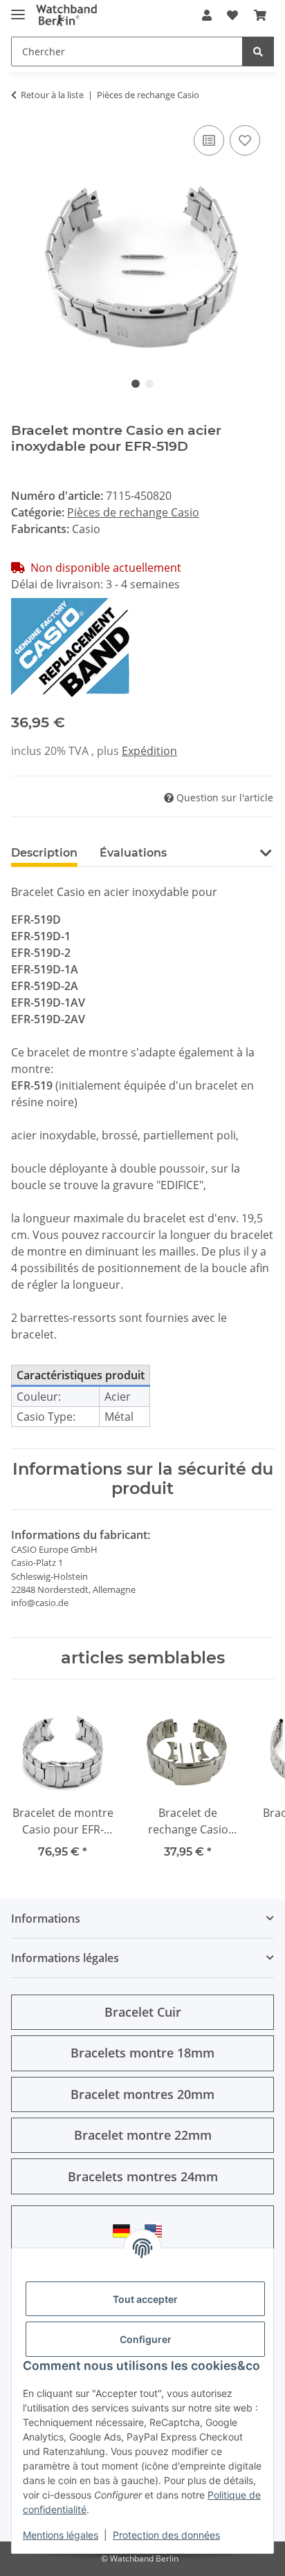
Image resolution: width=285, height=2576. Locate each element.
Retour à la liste (52, 95)
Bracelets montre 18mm (142, 2053)
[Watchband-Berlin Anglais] (157, 2231)
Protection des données (166, 2535)
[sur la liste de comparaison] (209, 140)
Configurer (146, 2339)
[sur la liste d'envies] (245, 140)
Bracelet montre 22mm (143, 2135)
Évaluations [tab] (133, 853)
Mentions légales (61, 2535)
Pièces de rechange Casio (133, 512)
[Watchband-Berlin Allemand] (125, 2231)
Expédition (149, 751)
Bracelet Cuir (143, 2012)
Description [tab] (44, 853)
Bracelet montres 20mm (142, 2094)
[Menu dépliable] (18, 9)
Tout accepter (145, 2299)
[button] (207, 15)
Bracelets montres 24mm (143, 2176)
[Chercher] (258, 52)
